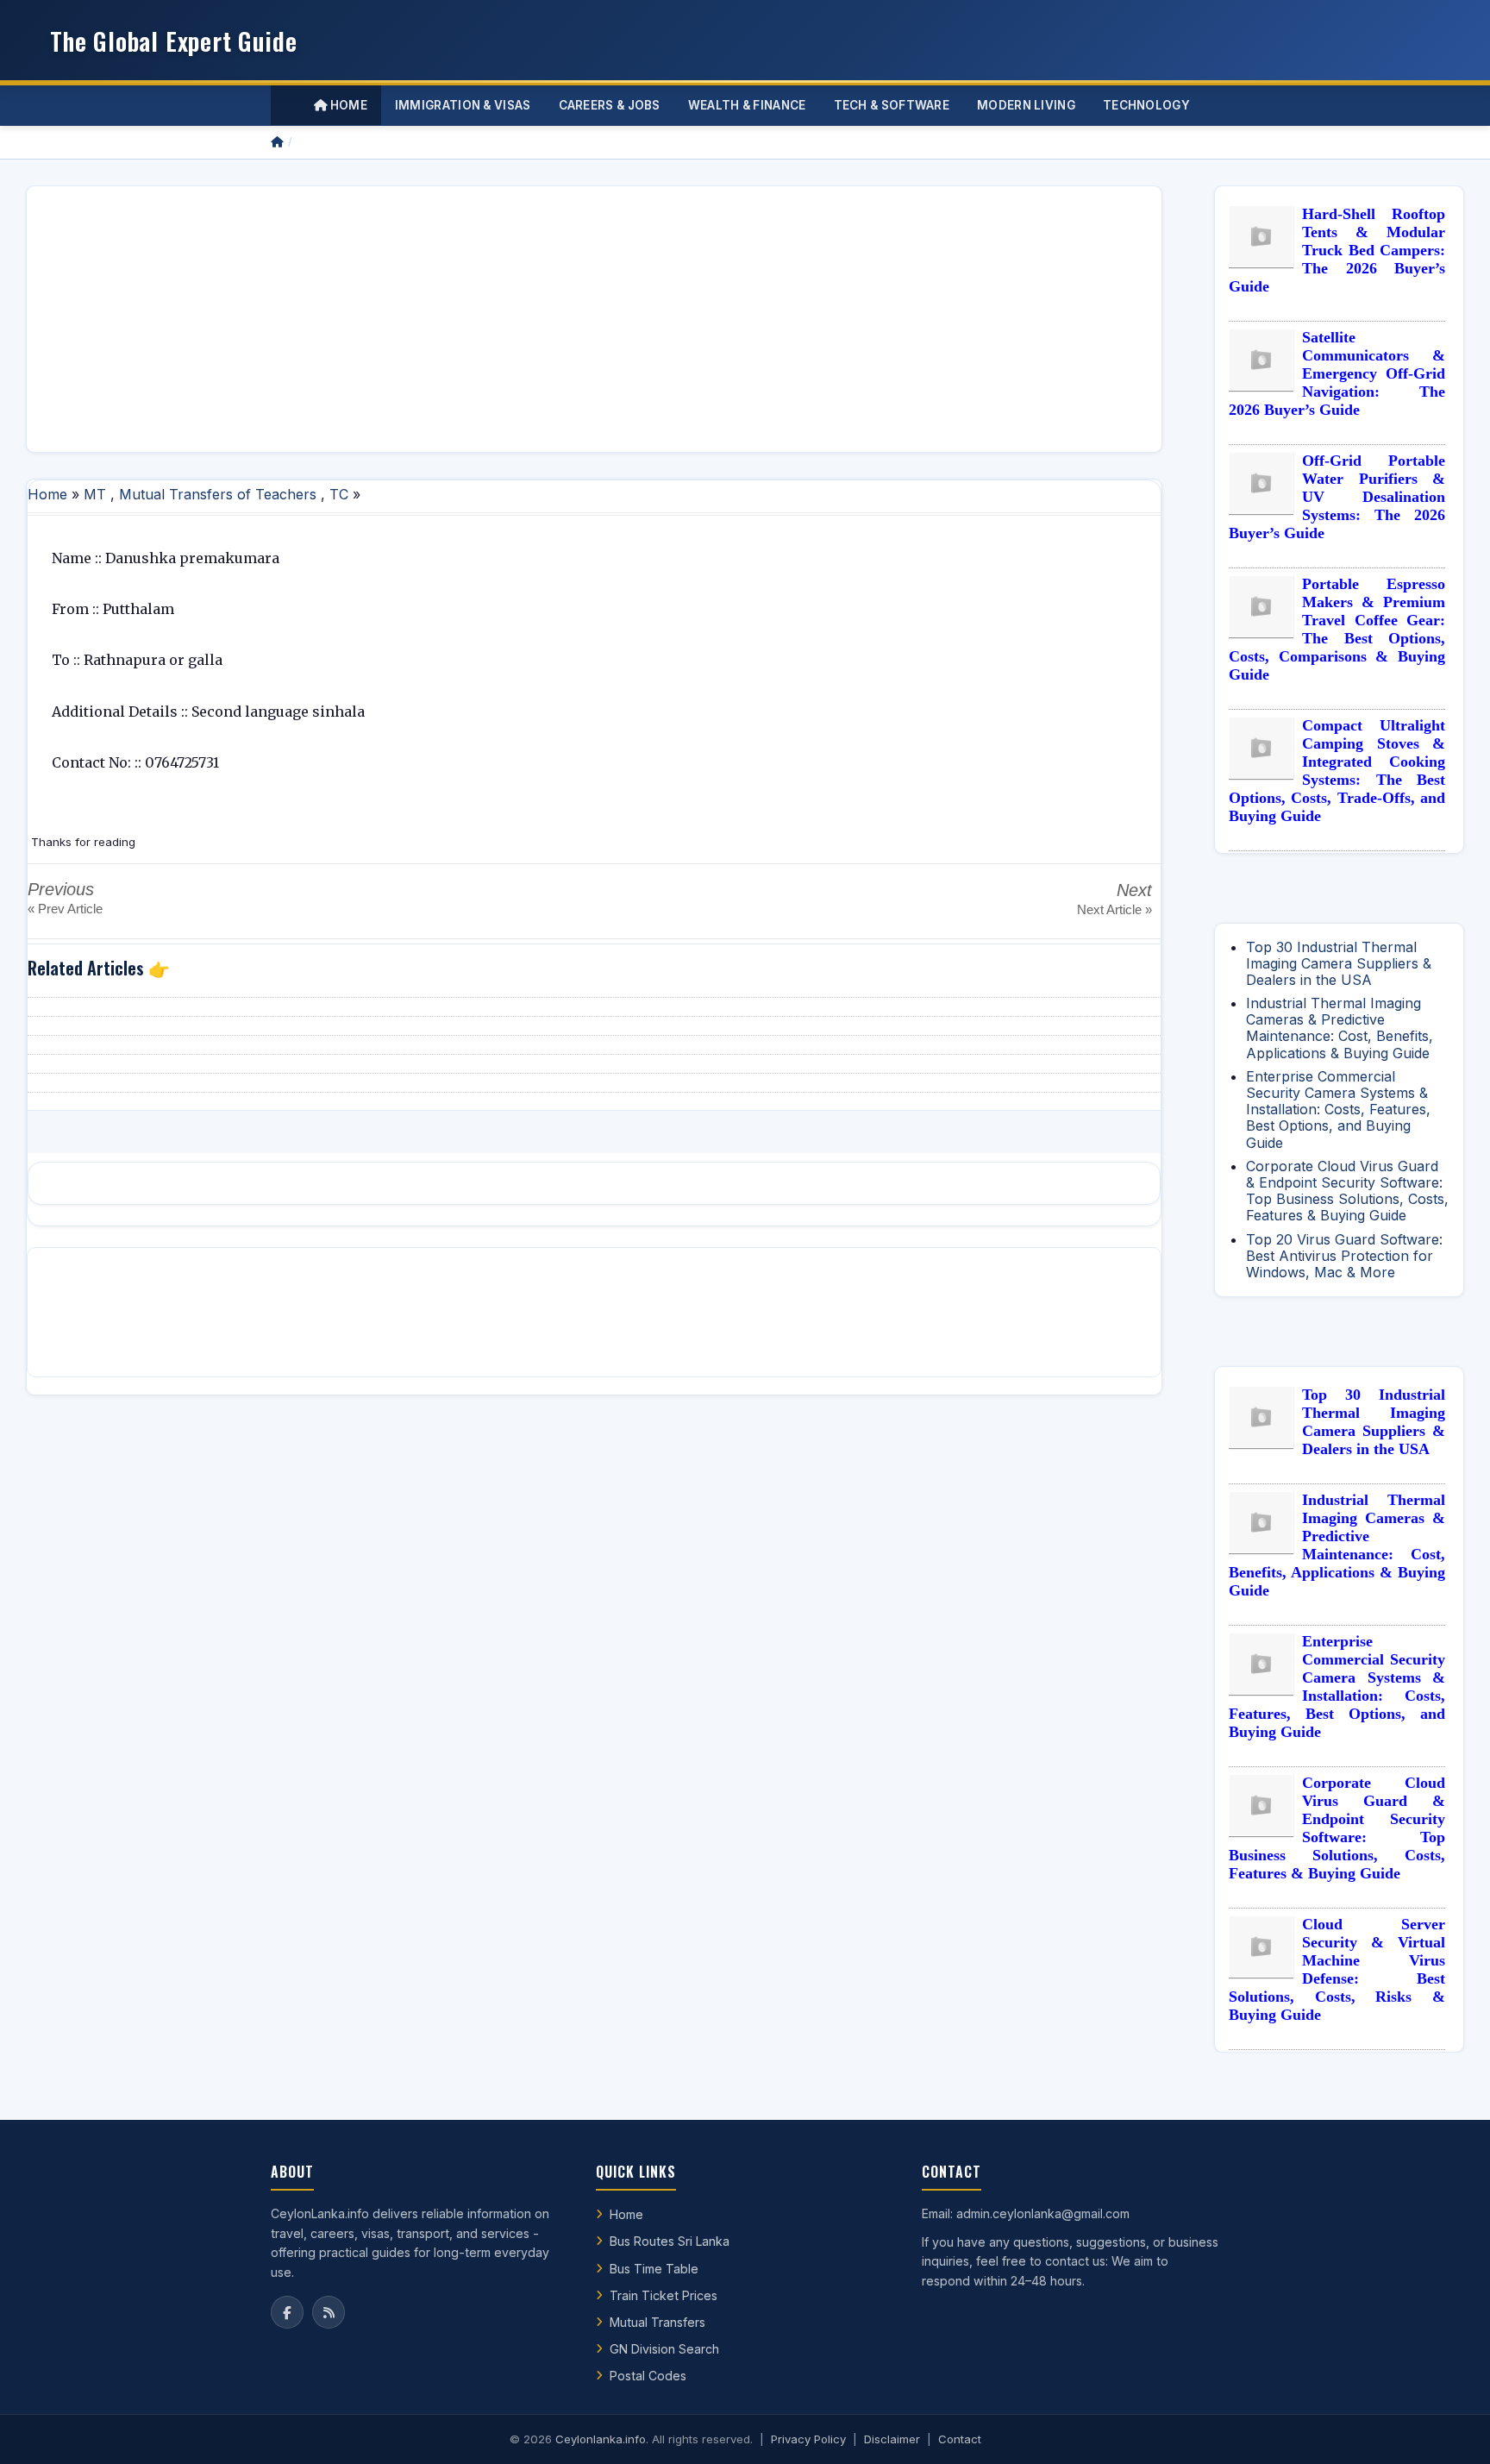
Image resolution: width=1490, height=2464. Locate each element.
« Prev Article (65, 909)
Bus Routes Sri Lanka (670, 2241)
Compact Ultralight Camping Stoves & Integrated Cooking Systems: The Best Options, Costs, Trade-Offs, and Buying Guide (1337, 771)
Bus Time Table (654, 2269)
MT (95, 494)
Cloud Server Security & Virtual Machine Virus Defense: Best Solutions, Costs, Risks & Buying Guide (1337, 1969)
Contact (960, 2439)
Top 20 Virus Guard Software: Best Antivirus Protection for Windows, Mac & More (1344, 1256)
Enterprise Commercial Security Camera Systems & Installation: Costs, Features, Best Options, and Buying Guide (1338, 1110)
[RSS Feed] (329, 2312)
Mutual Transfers (657, 2322)
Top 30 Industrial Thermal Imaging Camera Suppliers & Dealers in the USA (1339, 963)
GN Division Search (664, 2349)
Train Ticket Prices (664, 2295)
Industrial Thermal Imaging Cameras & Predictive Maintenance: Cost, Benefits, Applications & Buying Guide (1340, 1028)
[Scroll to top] (1450, 2430)
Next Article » (1114, 909)
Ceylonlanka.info (601, 2439)
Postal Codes (648, 2376)
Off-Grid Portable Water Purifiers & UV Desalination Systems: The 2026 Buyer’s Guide (1337, 497)
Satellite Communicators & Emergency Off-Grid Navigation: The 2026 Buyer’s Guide (1337, 373)
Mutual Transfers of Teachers (218, 494)
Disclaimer (892, 2439)
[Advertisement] (558, 319)
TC (339, 494)
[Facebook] (287, 2312)
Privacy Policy (808, 2439)
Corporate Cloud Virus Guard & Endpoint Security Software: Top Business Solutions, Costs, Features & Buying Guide (1347, 1191)
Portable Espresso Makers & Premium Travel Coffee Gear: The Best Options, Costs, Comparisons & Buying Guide (1337, 629)
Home (347, 105)
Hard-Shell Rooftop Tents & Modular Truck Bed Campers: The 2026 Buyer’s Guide (1337, 250)
